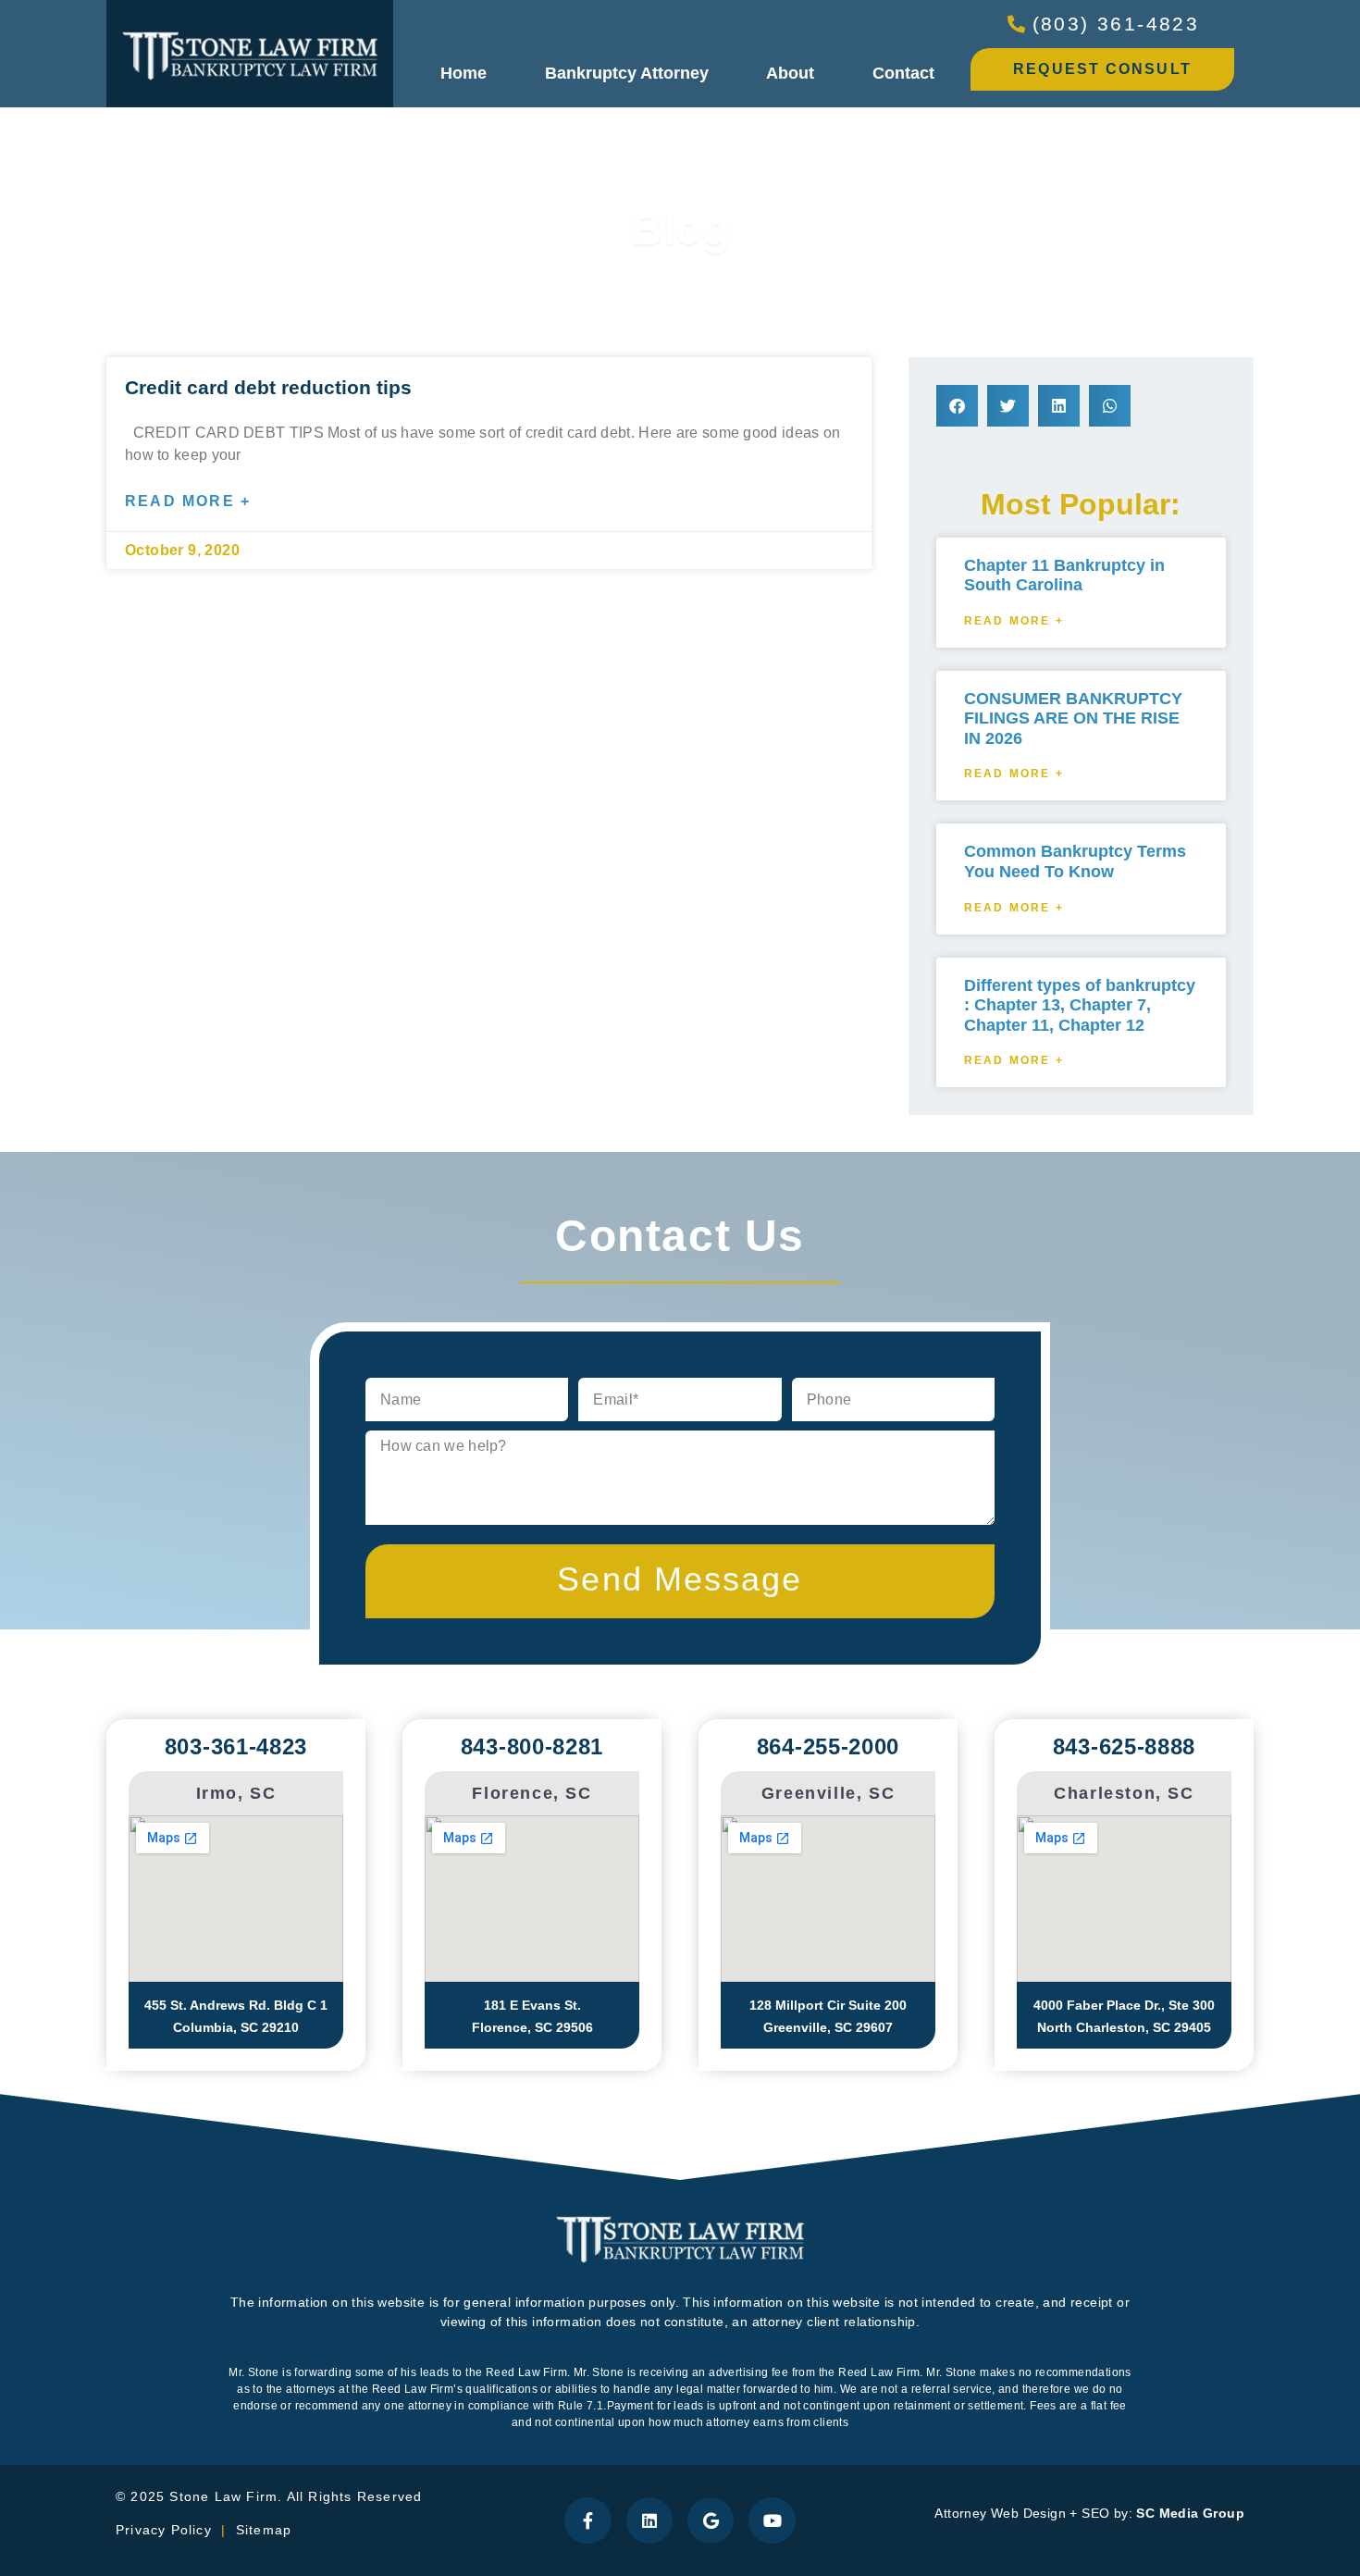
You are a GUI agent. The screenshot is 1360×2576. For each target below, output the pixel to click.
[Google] (711, 2520)
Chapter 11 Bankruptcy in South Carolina (1064, 576)
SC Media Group (1190, 2513)
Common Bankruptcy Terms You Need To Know (1075, 861)
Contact (903, 73)
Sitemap (266, 2530)
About (790, 73)
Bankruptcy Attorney (627, 73)
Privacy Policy (164, 2530)
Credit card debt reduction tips (268, 387)
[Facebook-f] (587, 2520)
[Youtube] (772, 2520)
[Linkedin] (649, 2520)
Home (464, 73)
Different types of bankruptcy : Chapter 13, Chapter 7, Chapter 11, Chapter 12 (1080, 1005)
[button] (957, 406)
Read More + (188, 501)
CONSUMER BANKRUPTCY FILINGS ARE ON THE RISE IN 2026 (1073, 718)
